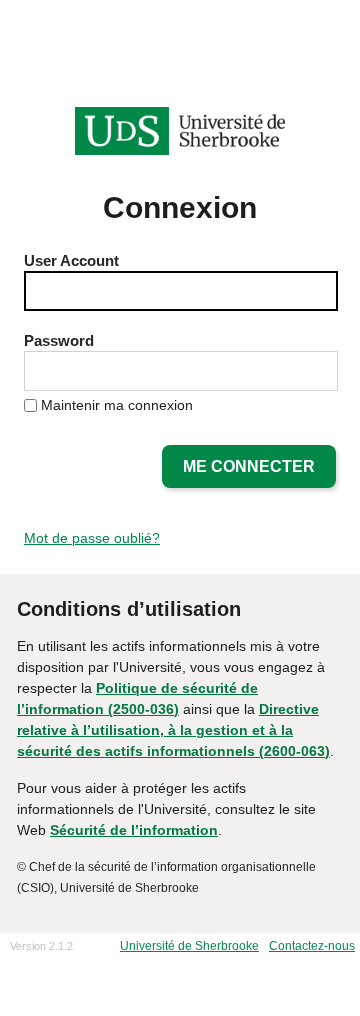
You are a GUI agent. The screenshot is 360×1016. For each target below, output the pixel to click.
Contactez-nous (312, 946)
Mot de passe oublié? (92, 538)
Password (59, 340)
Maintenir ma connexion (117, 405)
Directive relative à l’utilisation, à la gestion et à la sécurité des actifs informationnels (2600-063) (173, 730)
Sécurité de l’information (134, 830)
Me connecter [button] (249, 466)
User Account (71, 260)
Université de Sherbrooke (189, 946)
